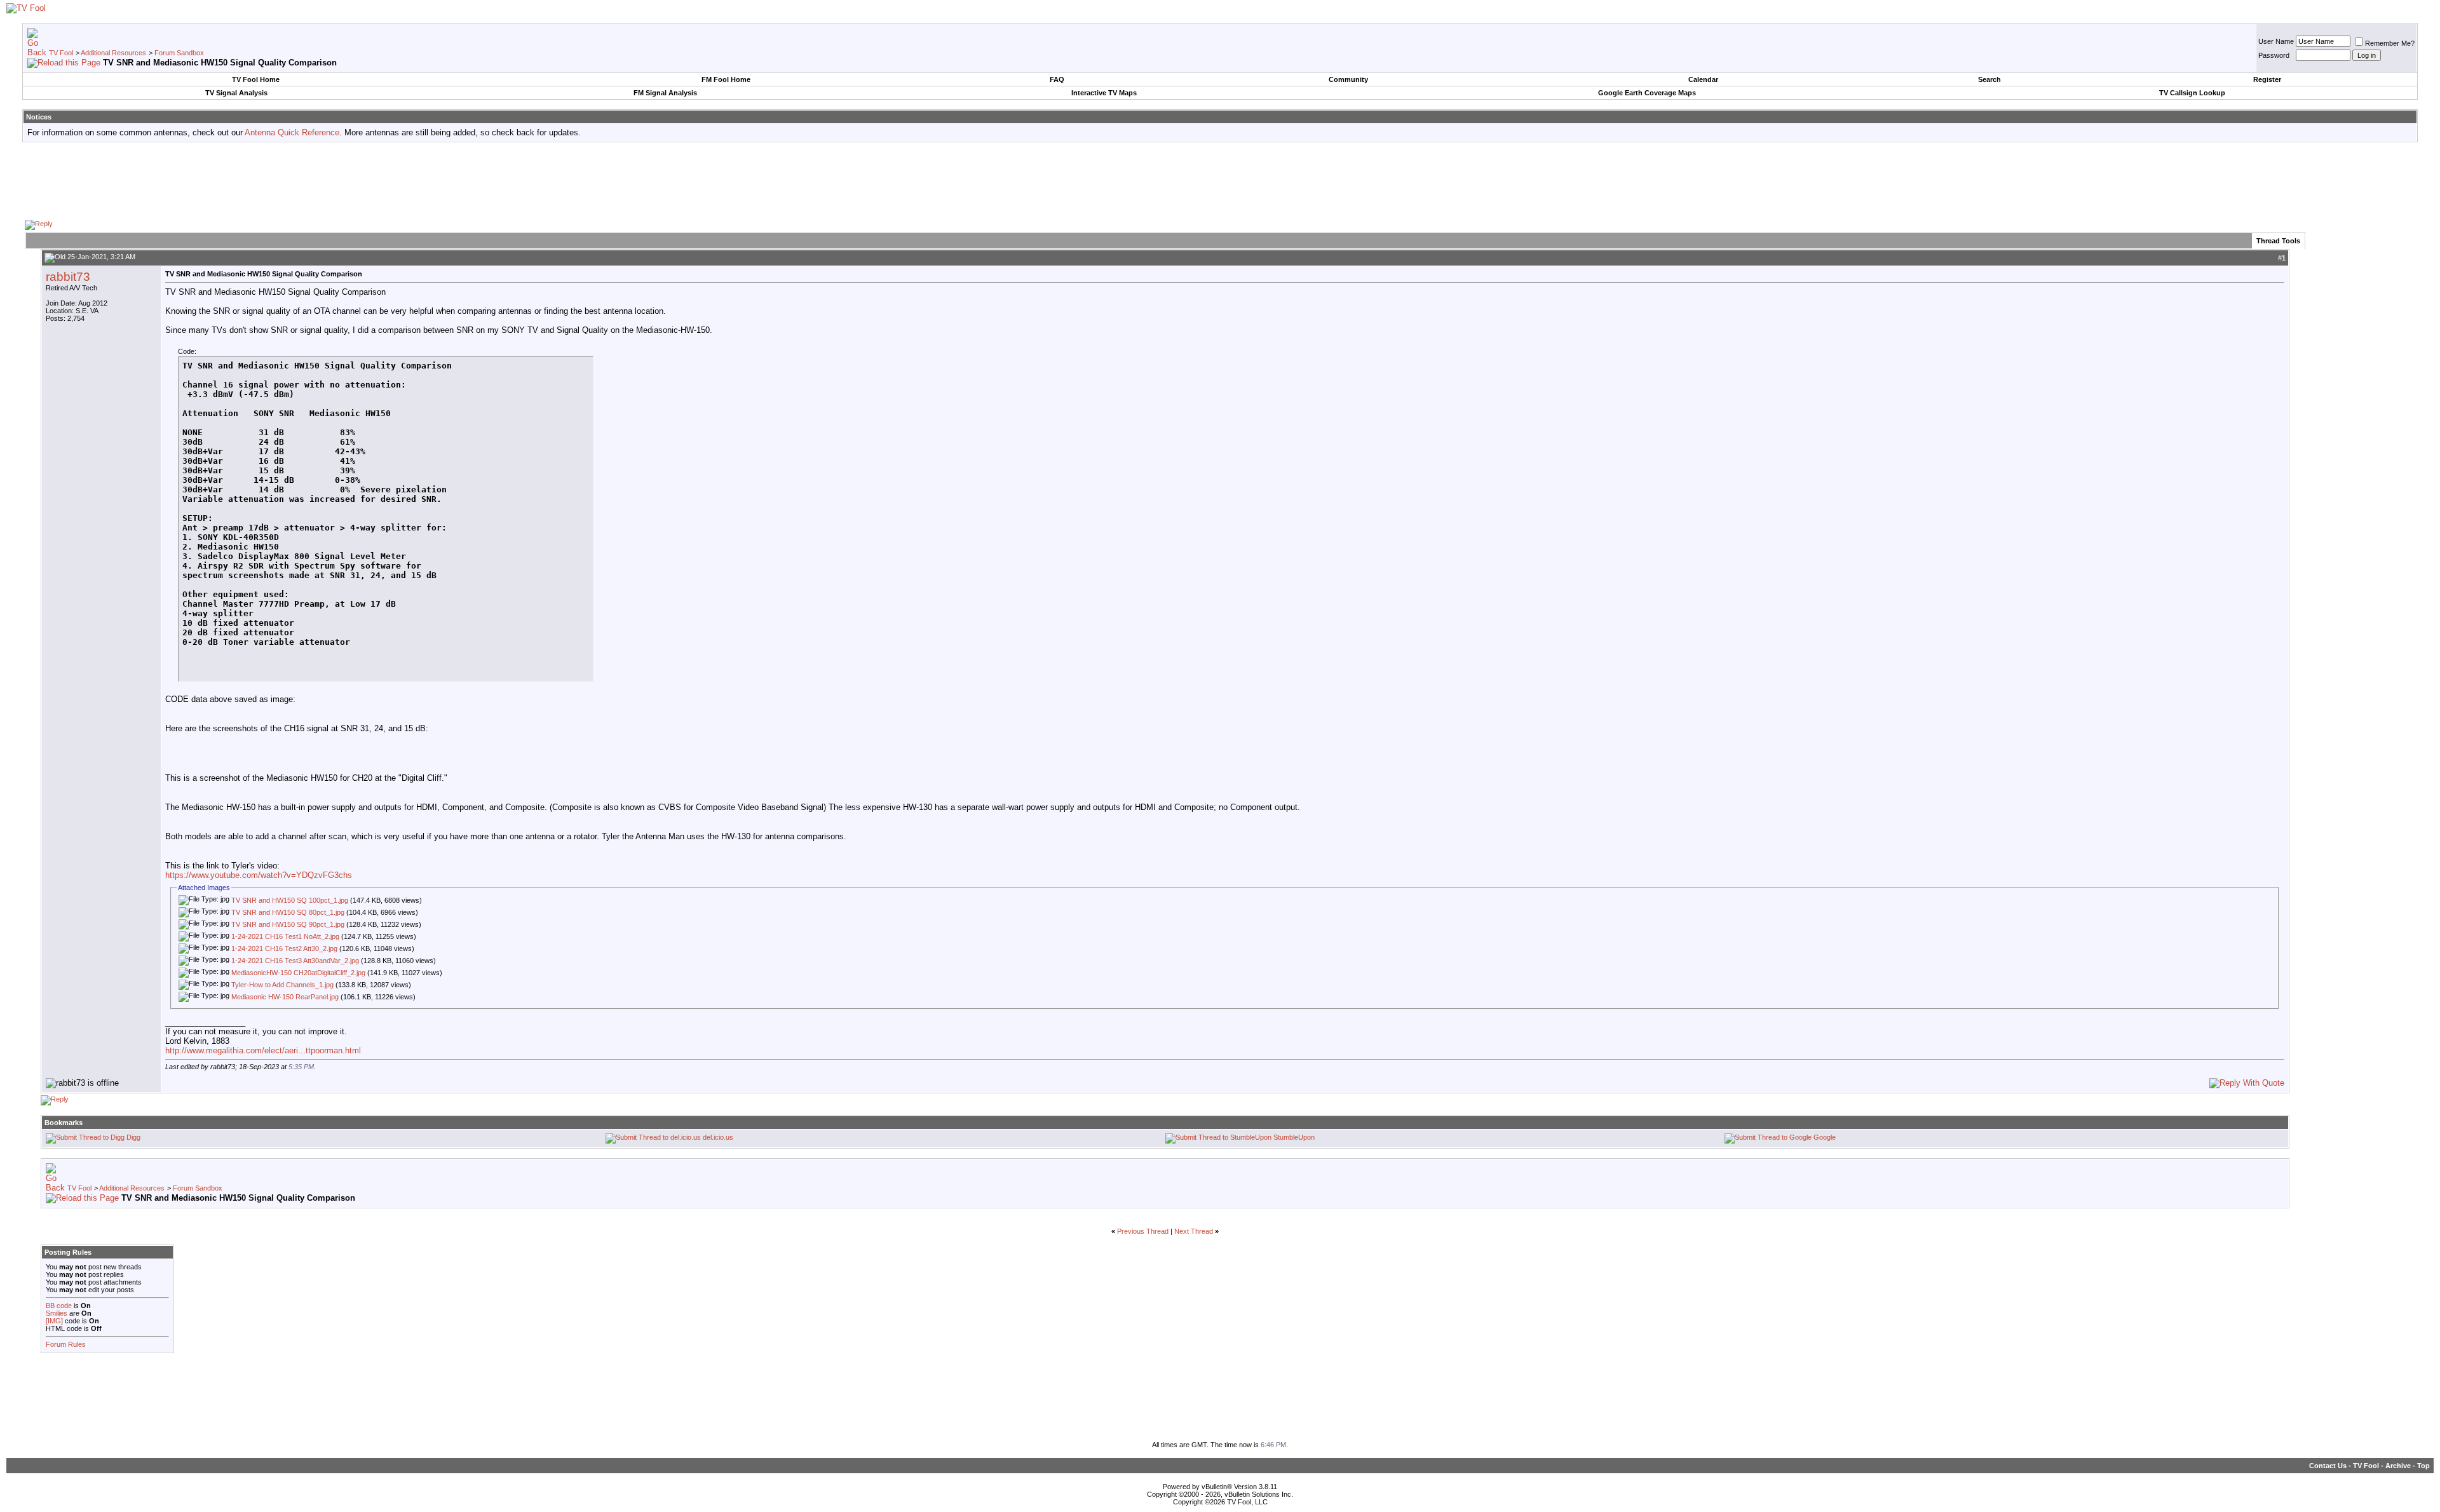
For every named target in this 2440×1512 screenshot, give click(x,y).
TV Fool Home (256, 79)
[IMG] (54, 1321)
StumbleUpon (1294, 1137)
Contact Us (2328, 1466)
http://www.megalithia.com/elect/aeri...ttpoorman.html (263, 1050)
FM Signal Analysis (665, 93)
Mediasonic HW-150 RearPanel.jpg (285, 997)
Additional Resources (113, 53)
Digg (133, 1137)
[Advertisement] (1220, 180)
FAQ (1057, 79)
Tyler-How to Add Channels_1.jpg (282, 985)
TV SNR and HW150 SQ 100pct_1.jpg (290, 900)
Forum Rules (66, 1344)
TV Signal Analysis (236, 93)
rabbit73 (68, 277)
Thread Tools (2278, 241)
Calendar (1703, 79)
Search (1989, 79)
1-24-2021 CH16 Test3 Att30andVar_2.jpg (295, 961)
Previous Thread (1143, 1231)
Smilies (57, 1313)
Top (2423, 1466)
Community (1348, 79)
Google (1825, 1137)
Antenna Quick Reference (292, 132)
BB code (59, 1306)
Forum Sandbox (179, 53)
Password (2274, 55)
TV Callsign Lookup (2192, 93)
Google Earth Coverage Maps (1647, 93)
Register (2267, 79)
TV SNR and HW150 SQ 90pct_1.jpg (288, 924)
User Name (2276, 41)
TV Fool (61, 53)
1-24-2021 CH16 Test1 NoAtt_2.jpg (285, 936)
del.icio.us (718, 1137)
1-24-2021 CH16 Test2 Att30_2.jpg (284, 948)
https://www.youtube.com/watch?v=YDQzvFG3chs (259, 875)
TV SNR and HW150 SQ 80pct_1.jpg (288, 912)
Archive (2398, 1466)
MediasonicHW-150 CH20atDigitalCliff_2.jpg (298, 973)
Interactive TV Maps (1104, 93)
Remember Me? (2390, 43)
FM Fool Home (726, 79)
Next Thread (1194, 1231)
